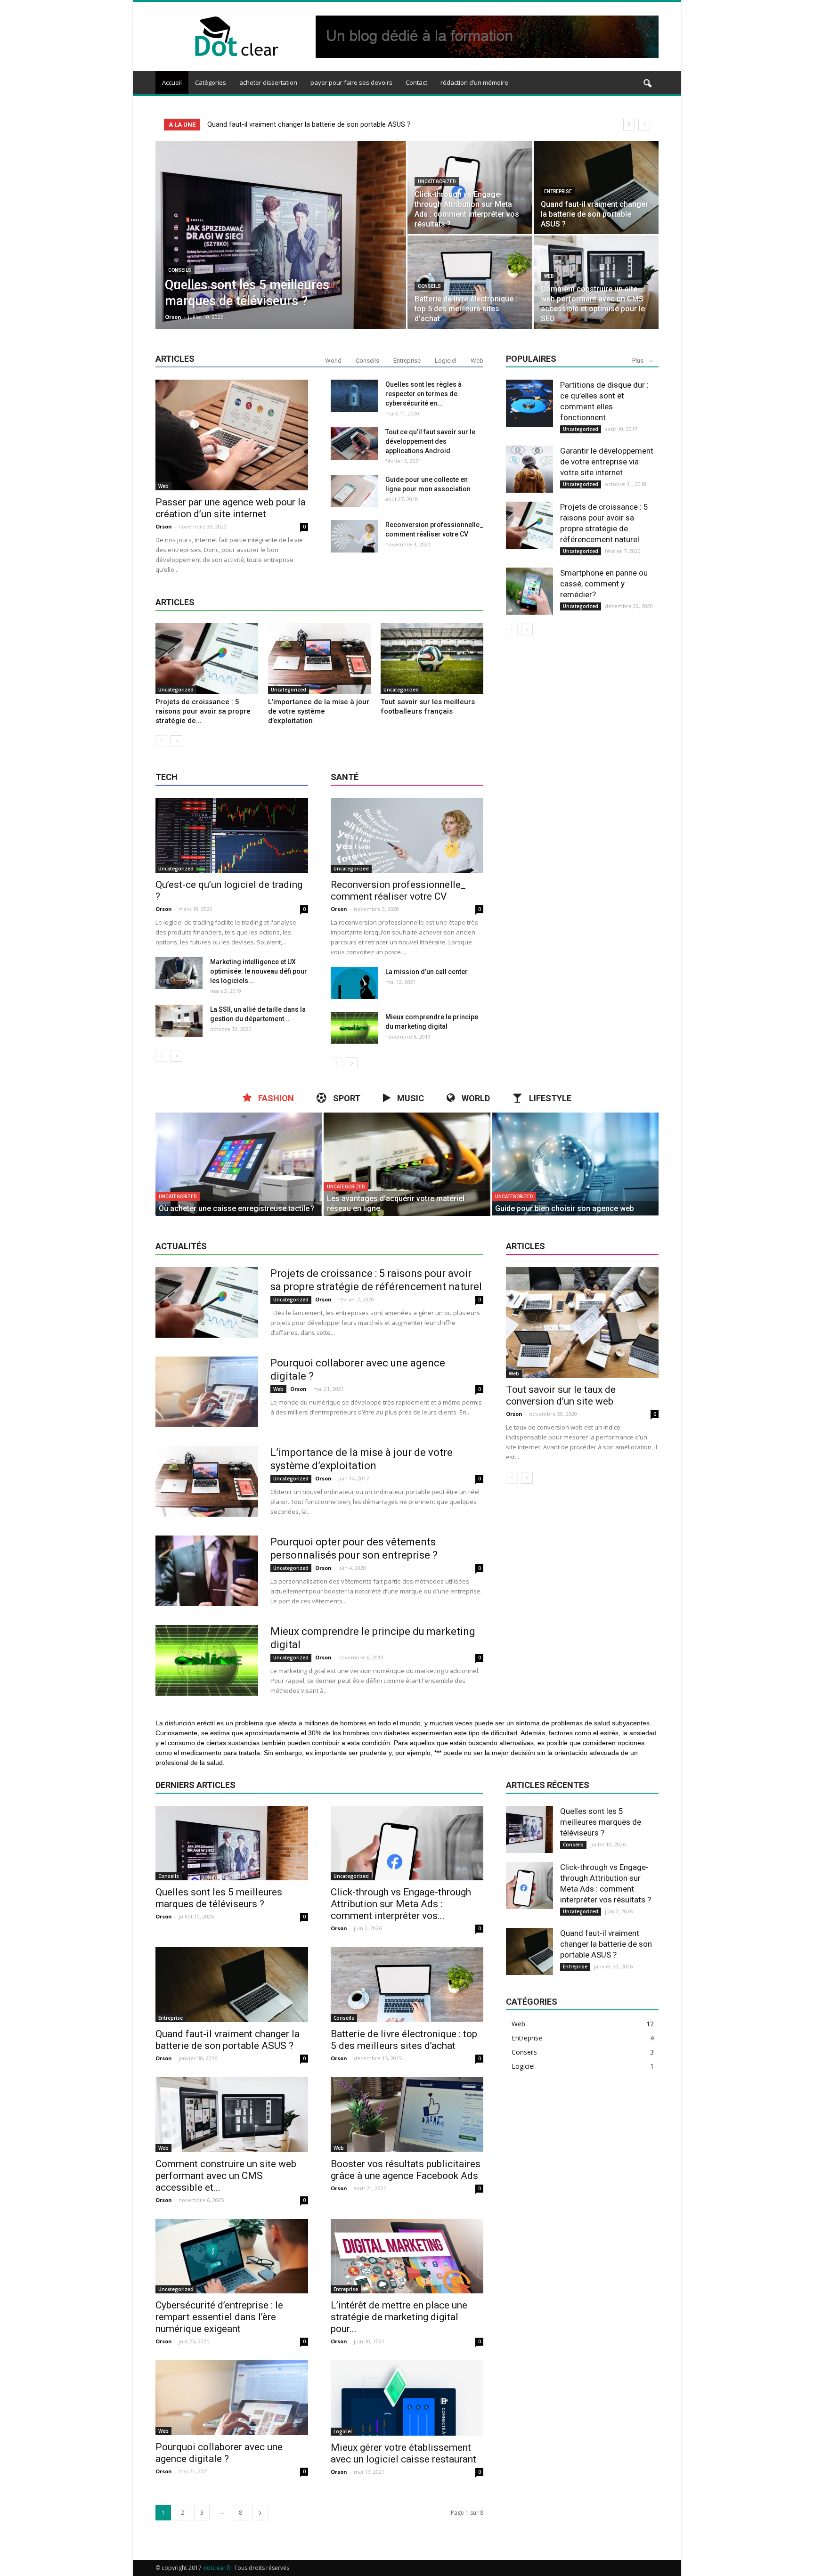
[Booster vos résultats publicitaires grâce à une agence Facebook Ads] (407, 2115)
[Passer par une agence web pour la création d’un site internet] (232, 435)
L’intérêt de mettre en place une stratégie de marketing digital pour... (399, 2317)
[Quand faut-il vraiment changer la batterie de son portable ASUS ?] (596, 187)
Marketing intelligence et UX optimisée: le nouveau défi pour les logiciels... (259, 971)
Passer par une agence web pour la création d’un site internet (231, 508)
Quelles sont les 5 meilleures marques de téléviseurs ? (219, 1898)
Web (549, 276)
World (333, 361)
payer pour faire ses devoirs (351, 82)
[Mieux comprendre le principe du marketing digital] (354, 1028)
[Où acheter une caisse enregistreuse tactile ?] (239, 1164)
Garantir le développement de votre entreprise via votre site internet (607, 462)
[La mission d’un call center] (354, 983)
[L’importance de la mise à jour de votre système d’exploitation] (319, 658)
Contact (416, 82)
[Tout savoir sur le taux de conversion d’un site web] (582, 1322)
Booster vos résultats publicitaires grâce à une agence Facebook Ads (406, 2170)
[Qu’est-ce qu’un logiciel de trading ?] (232, 835)
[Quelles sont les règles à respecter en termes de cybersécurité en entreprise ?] (354, 396)
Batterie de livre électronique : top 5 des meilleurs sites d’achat (304, 124)
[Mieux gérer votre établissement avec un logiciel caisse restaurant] (407, 2398)
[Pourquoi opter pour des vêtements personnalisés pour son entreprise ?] (207, 1571)
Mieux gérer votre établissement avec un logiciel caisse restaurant (403, 2453)
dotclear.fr (217, 2568)
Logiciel (446, 361)
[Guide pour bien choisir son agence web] (575, 1164)
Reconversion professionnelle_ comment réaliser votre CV (398, 890)
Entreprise (558, 191)
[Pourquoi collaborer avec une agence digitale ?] (207, 1392)
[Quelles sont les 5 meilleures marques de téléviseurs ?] (281, 250)
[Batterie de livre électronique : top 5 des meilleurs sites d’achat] (470, 282)
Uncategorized (437, 182)
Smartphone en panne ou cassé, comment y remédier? (604, 584)
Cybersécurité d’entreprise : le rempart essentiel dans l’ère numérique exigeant (219, 2317)
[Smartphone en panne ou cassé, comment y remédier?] (529, 591)
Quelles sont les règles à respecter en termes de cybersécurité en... (423, 394)
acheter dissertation (268, 82)
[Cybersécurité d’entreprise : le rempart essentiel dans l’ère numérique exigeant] (232, 2256)
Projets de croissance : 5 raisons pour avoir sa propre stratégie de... (203, 711)
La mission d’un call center (427, 972)
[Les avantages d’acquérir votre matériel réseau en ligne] (407, 1164)
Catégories (211, 82)
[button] (647, 84)
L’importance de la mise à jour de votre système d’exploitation (319, 711)
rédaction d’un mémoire (474, 82)
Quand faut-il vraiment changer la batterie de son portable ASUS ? (228, 2040)
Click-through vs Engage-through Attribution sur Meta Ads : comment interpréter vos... (401, 1904)
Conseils (180, 270)
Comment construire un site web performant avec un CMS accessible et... (226, 2176)
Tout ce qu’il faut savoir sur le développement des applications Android (430, 441)
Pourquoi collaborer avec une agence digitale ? (219, 2453)
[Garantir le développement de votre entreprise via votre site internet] (529, 469)
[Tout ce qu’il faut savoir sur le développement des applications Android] (354, 443)
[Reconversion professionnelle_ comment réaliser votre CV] (354, 536)
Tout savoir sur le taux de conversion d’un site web (561, 1395)
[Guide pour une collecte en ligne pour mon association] (354, 491)
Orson (173, 317)
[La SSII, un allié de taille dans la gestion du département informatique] (179, 1021)
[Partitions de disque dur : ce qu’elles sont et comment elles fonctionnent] (529, 403)
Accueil (172, 82)
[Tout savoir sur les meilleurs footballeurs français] (432, 658)
